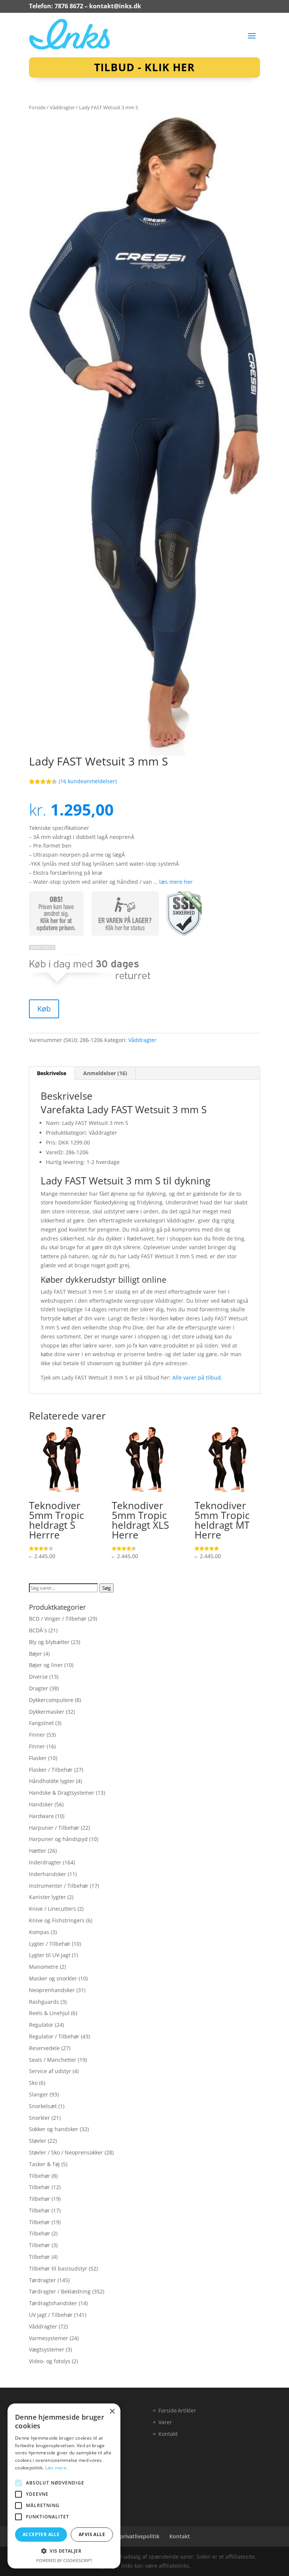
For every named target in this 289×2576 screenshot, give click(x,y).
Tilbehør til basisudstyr (58, 2268)
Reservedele (44, 2048)
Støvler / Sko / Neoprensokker (66, 2152)
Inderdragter (45, 1862)
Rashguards (44, 2002)
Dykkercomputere (51, 1700)
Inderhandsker (48, 1874)
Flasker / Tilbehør (51, 1770)
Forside (37, 107)
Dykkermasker (47, 1712)
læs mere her (176, 882)
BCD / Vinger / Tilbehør (58, 1619)
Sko (33, 2083)
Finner (37, 1735)
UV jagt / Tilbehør (51, 2315)
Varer (165, 2422)
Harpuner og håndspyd (58, 1839)
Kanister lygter (47, 1897)
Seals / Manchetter (53, 2060)
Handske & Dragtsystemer (62, 1793)
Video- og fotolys (50, 2361)
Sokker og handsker (54, 2129)
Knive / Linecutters (52, 1909)
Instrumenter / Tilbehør (59, 1886)
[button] (64, 2551)
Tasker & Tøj (44, 2164)
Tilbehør (40, 2176)
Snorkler (40, 2118)
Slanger (39, 2094)
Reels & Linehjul (49, 2013)
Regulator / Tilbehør (54, 2036)
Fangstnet (41, 1723)
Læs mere (56, 2468)
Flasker (38, 1758)
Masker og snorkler (53, 1978)
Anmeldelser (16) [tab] (105, 1073)
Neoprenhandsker (52, 1990)
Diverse (38, 1677)
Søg (106, 1588)
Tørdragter (43, 2280)
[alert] (64, 2486)
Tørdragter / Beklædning (60, 2291)
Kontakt (168, 2434)
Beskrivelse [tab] (52, 1073)
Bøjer (36, 1654)
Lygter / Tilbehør (50, 1944)
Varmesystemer (49, 2338)
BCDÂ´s (38, 1630)
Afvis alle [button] (92, 2534)
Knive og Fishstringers (57, 1920)
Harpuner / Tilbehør (54, 1828)
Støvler (38, 2141)
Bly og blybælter (49, 1642)
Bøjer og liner (46, 1665)
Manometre (44, 1967)
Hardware (41, 1816)
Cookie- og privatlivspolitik (125, 2536)
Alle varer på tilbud (197, 1377)
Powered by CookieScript (64, 2560)
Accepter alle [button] (41, 2534)
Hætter (38, 1851)
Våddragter (62, 107)
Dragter (39, 1688)
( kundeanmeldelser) (88, 781)
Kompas (39, 1932)
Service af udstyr (50, 2071)
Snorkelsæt (43, 2106)
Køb (44, 1009)
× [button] (112, 2412)
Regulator (41, 2025)
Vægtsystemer (47, 2349)
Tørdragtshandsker (53, 2303)
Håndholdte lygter (52, 1781)
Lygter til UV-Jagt (50, 1955)
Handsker (41, 1804)
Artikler (187, 2410)
